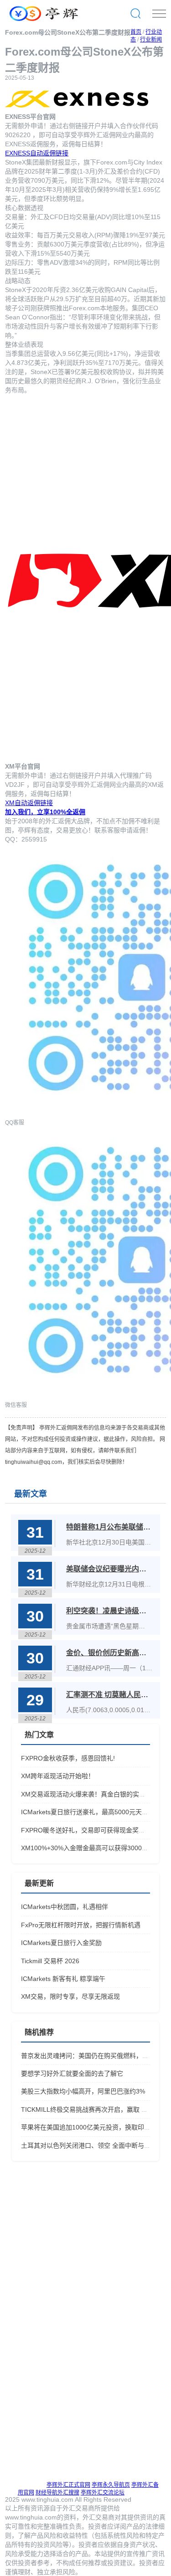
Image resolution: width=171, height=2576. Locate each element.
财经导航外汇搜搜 (57, 2493)
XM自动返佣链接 (29, 803)
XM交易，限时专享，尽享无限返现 (70, 1996)
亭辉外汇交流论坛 (103, 2493)
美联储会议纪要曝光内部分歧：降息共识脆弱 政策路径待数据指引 (109, 1569)
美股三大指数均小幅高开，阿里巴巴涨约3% (83, 2091)
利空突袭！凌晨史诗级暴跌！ (109, 1611)
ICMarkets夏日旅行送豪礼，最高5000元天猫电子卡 (94, 1812)
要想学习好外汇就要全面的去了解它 (72, 2073)
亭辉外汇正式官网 (68, 2485)
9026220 (18, 135)
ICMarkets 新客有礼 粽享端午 (63, 1979)
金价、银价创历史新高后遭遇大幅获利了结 (109, 1653)
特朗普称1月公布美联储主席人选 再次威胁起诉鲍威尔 (109, 1527)
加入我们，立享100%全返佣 (45, 812)
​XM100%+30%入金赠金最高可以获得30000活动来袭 (96, 1848)
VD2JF (15, 785)
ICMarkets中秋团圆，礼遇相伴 (65, 1907)
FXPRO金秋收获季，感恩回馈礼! (68, 1758)
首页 (136, 32)
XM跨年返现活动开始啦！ (58, 1776)
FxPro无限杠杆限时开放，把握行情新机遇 (81, 1925)
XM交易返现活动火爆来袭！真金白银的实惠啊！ (90, 1794)
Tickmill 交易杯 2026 (50, 1961)
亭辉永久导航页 (111, 2485)
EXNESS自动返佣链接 (37, 153)
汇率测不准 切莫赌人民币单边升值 (109, 1695)
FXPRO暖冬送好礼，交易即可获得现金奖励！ (86, 1830)
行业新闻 (151, 40)
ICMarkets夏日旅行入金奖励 (61, 1943)
